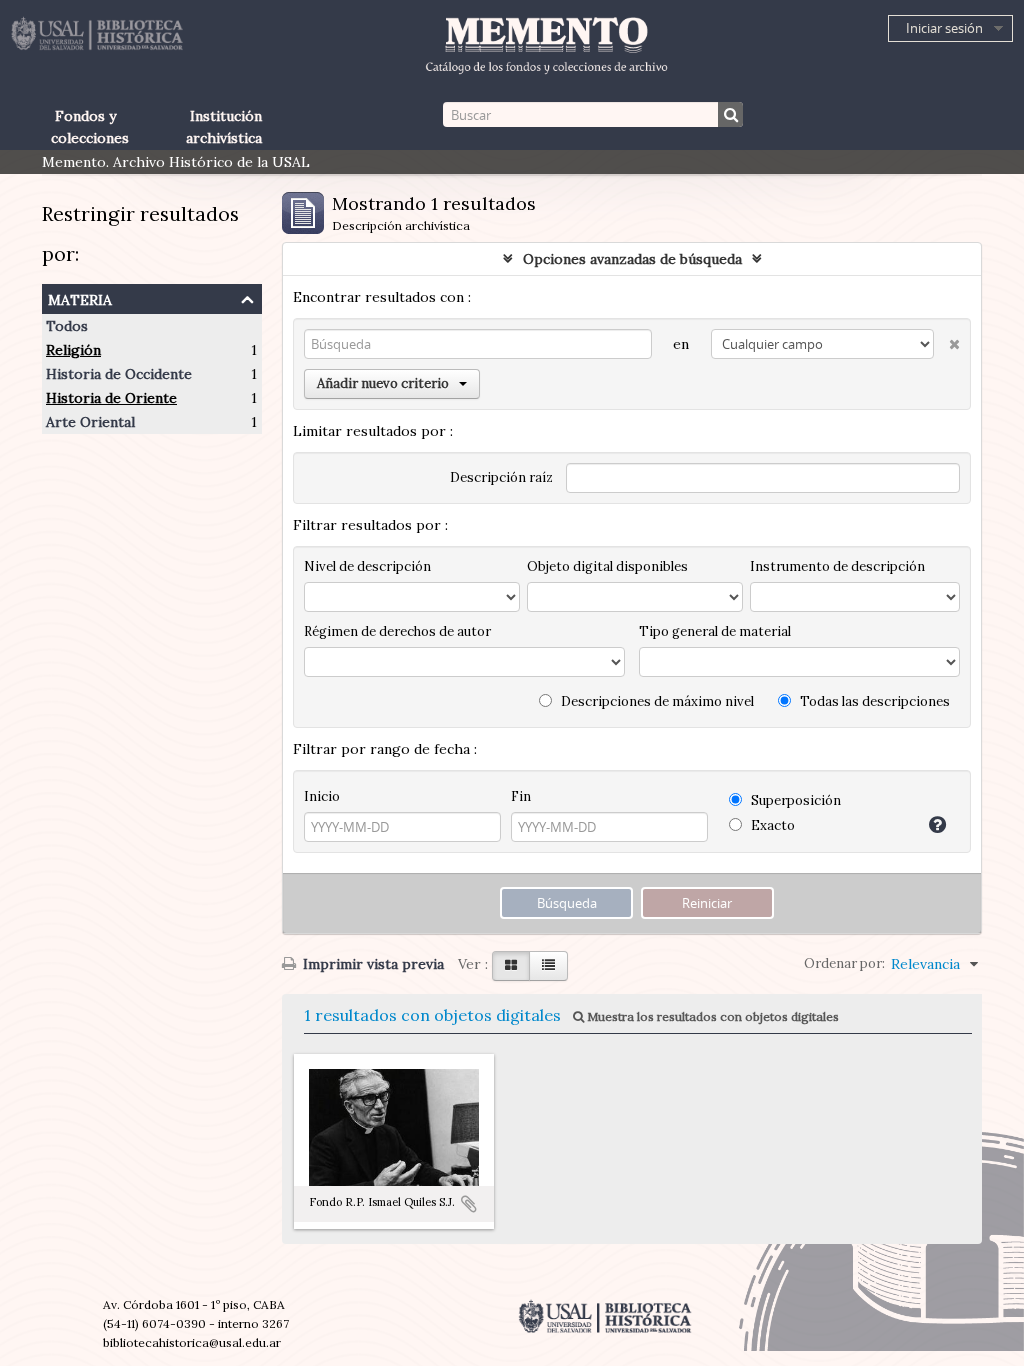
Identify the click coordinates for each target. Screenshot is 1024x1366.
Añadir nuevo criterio (383, 383)
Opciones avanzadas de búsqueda (632, 259)
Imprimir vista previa (371, 964)
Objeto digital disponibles (607, 566)
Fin (521, 796)
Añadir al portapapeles (469, 1204)
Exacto (771, 825)
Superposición (794, 800)
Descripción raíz (501, 477)
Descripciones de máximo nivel (656, 701)
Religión (73, 350)
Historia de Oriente (111, 398)
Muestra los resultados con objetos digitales (711, 1016)
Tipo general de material (715, 631)
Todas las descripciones (873, 701)
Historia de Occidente (119, 374)
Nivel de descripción (367, 566)
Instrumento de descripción (837, 566)
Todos (67, 326)
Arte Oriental (90, 422)
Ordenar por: (844, 963)
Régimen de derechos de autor (397, 631)
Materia (80, 297)
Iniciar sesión (944, 28)
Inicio (322, 796)
